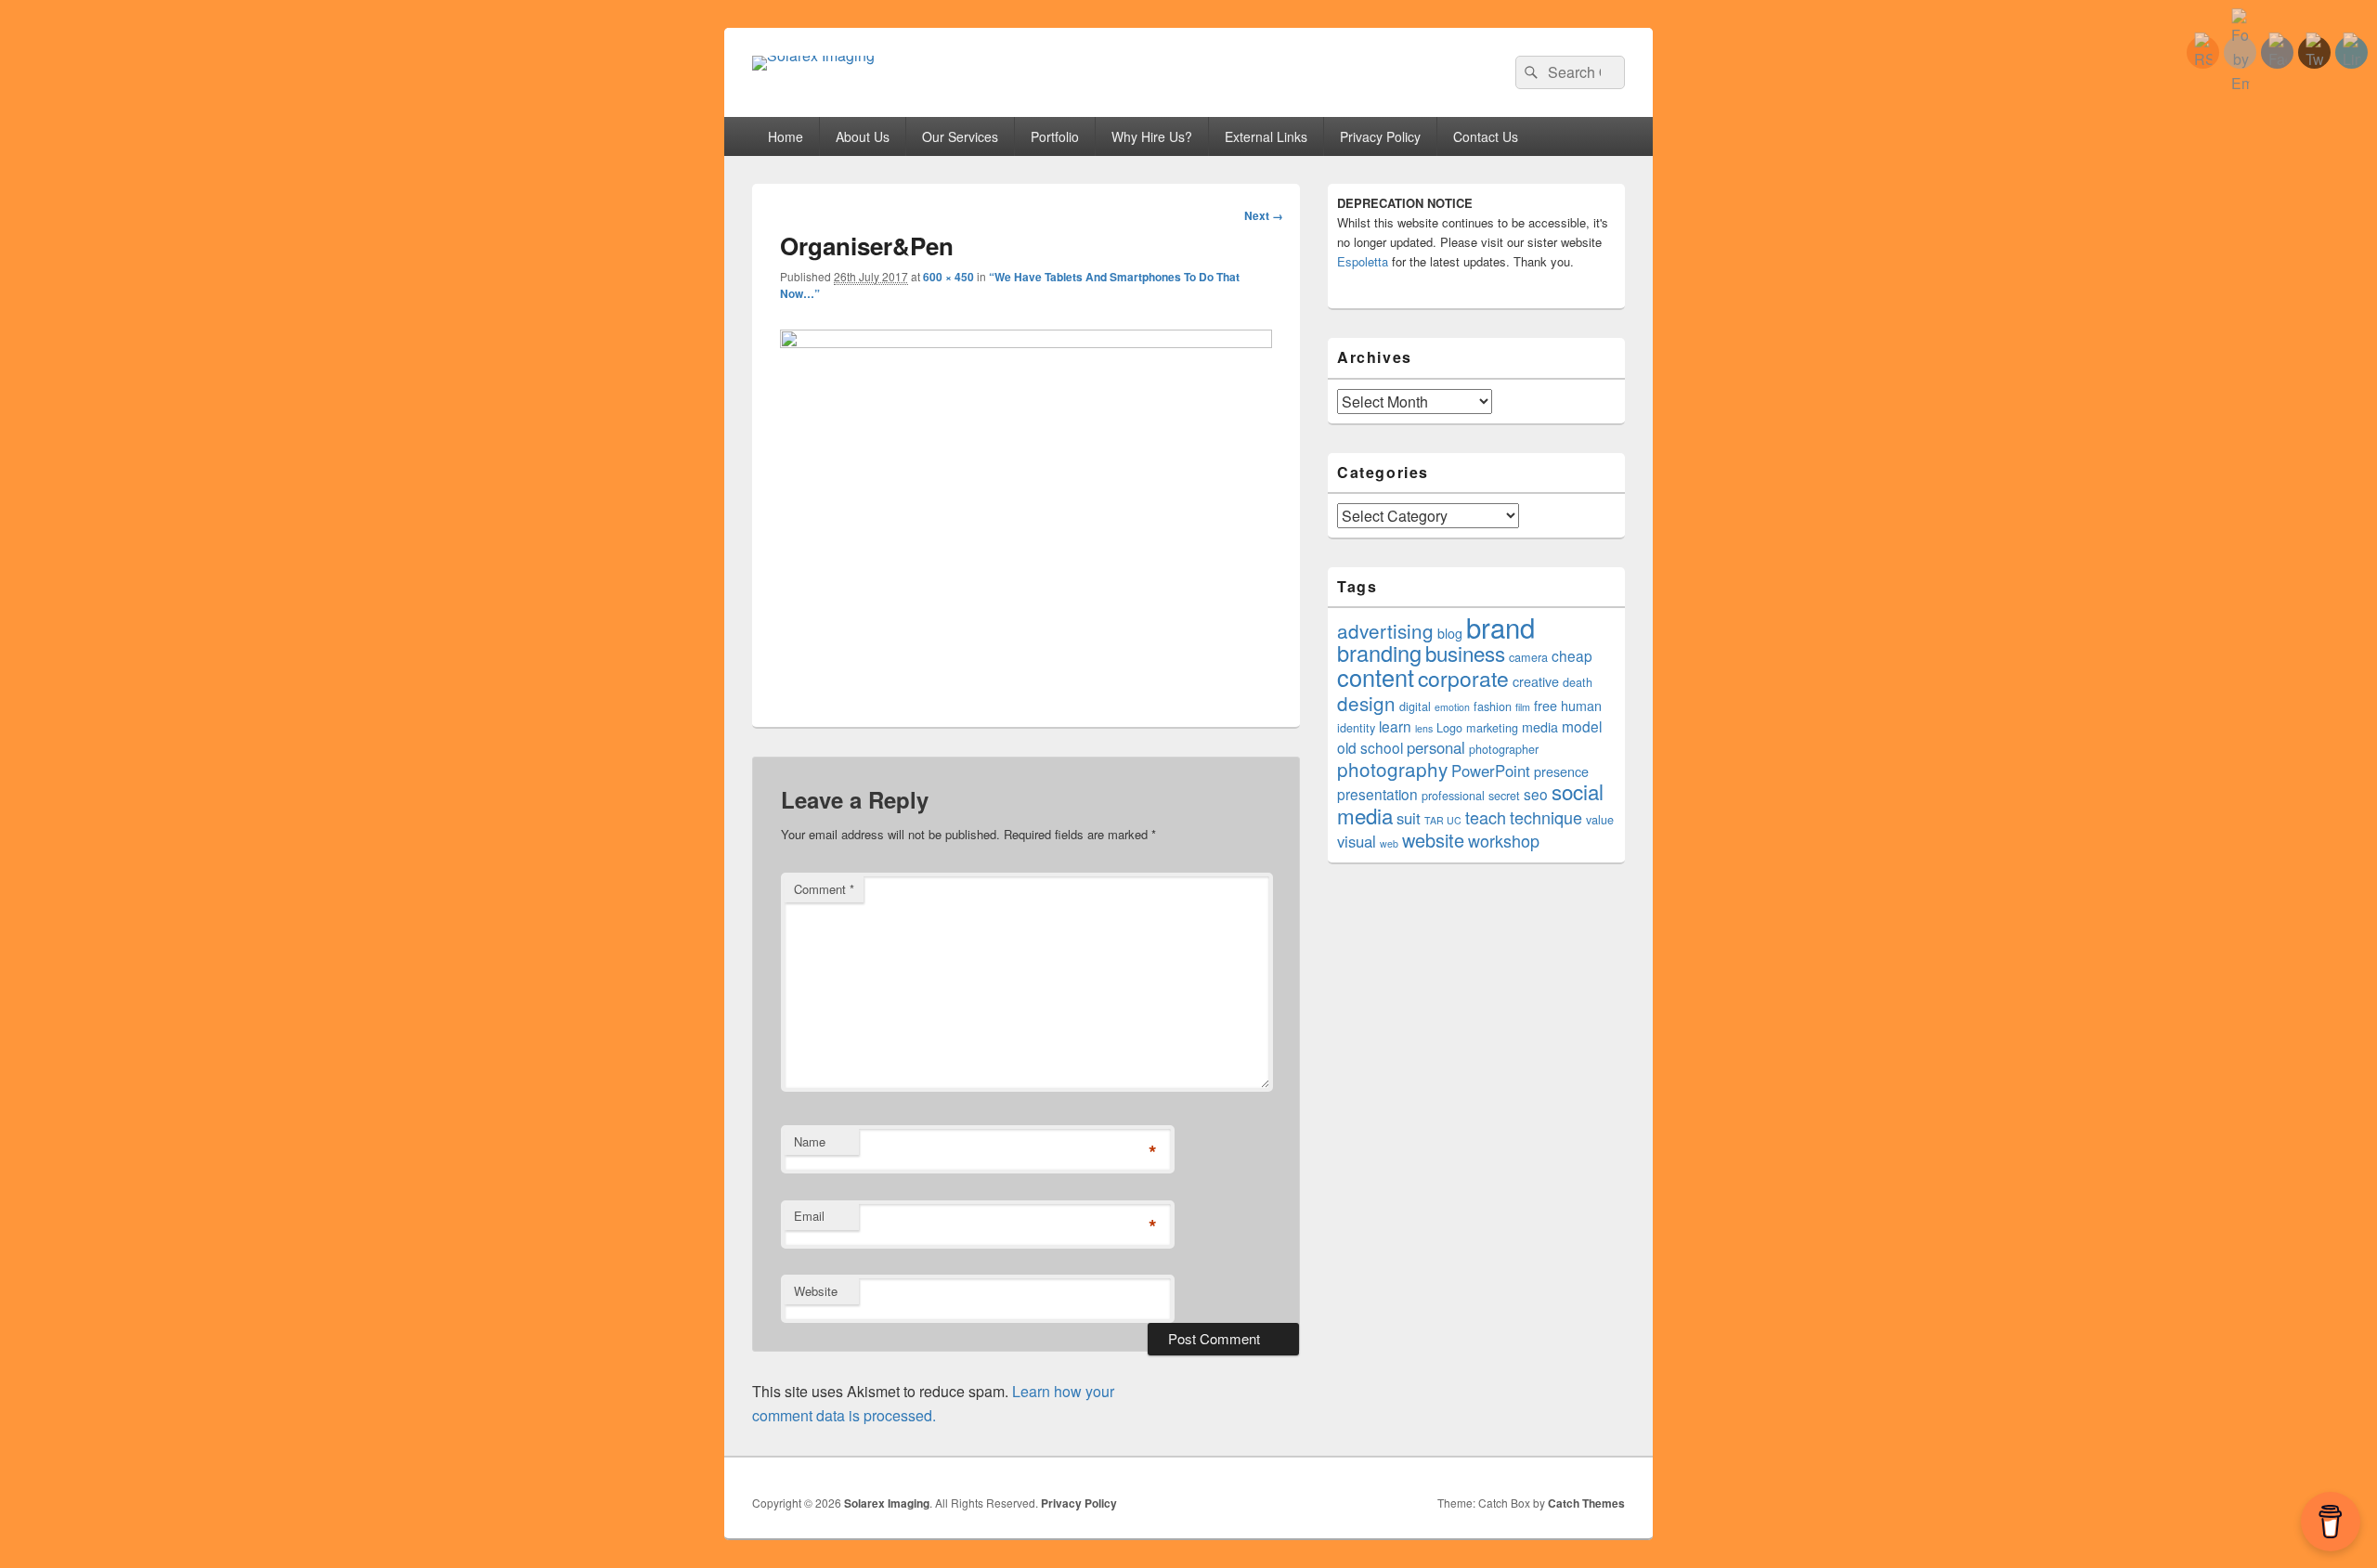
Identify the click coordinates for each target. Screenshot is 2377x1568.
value (1600, 820)
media (1540, 727)
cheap (1572, 655)
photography (1392, 769)
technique (1546, 817)
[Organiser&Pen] (1026, 342)
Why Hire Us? (1152, 136)
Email (809, 1216)
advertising (1385, 630)
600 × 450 (948, 277)
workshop (1504, 840)
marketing (1492, 728)
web (1389, 843)
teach (1486, 817)
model (1582, 726)
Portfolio (1055, 136)
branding (1379, 653)
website (1433, 840)
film (1523, 707)
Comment (824, 889)
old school (1370, 747)
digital (1415, 706)
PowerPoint (1491, 771)
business (1465, 653)
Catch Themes (1586, 1503)
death (1578, 682)
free (1546, 706)
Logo (1449, 728)
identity (1356, 728)
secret (1504, 796)
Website (816, 1291)
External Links (1266, 136)
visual (1357, 841)
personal (1436, 747)
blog (1450, 633)
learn (1395, 726)
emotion (1452, 707)
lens (1424, 728)
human (1581, 706)
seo (1536, 794)
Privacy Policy (1380, 136)
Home (786, 136)
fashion (1493, 706)
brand (1500, 627)
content (1376, 677)
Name (810, 1141)
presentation (1377, 794)
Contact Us (1486, 136)
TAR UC (1443, 820)
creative (1536, 681)
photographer (1504, 749)
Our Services (960, 136)
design (1366, 703)
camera (1528, 657)
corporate (1463, 678)
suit (1409, 818)
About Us (863, 136)
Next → (1264, 215)
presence (1561, 771)
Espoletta (1363, 261)
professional (1453, 796)
